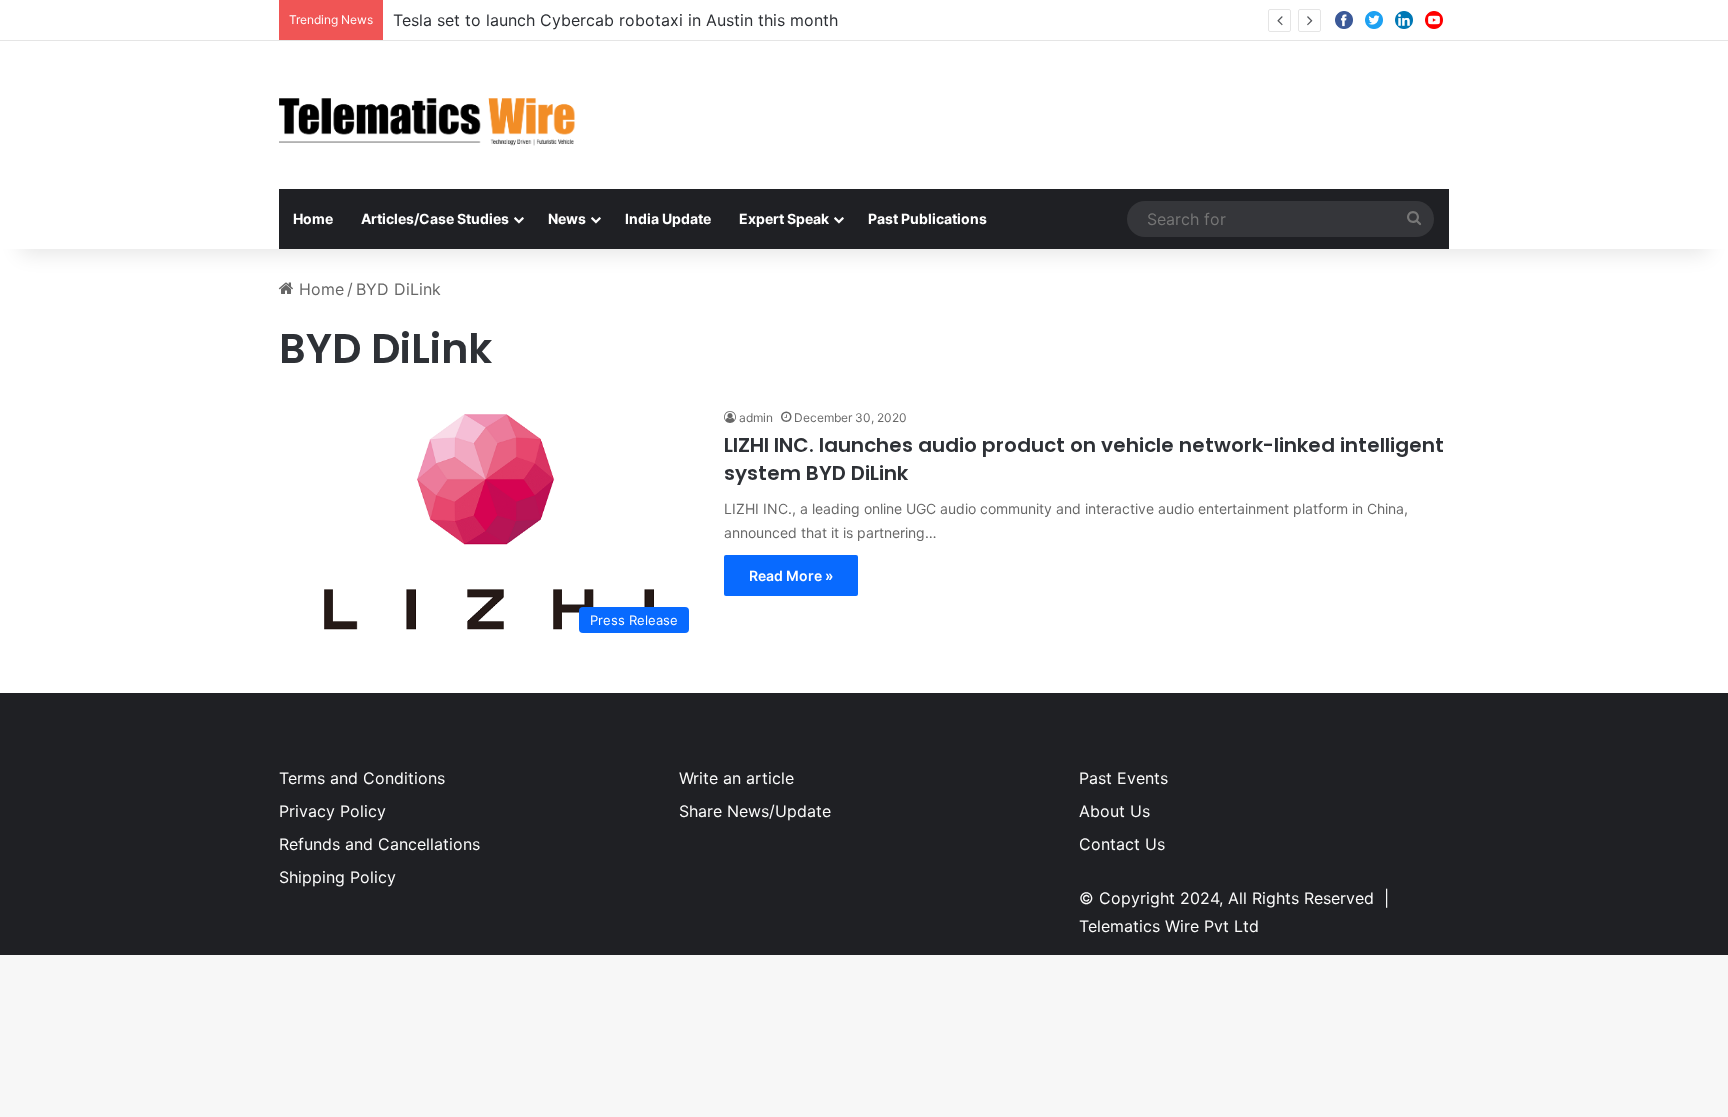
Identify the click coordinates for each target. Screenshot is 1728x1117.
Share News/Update (755, 811)
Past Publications (927, 218)
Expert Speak (784, 218)
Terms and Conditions (362, 778)
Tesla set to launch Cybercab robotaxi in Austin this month (615, 20)
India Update (668, 218)
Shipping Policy (337, 877)
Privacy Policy (332, 811)
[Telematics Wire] (428, 115)
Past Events (1123, 778)
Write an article (736, 778)
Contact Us (1122, 844)
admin (756, 417)
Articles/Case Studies (435, 218)
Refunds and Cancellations (379, 844)
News (567, 218)
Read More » (791, 575)
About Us (1114, 811)
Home (313, 218)
